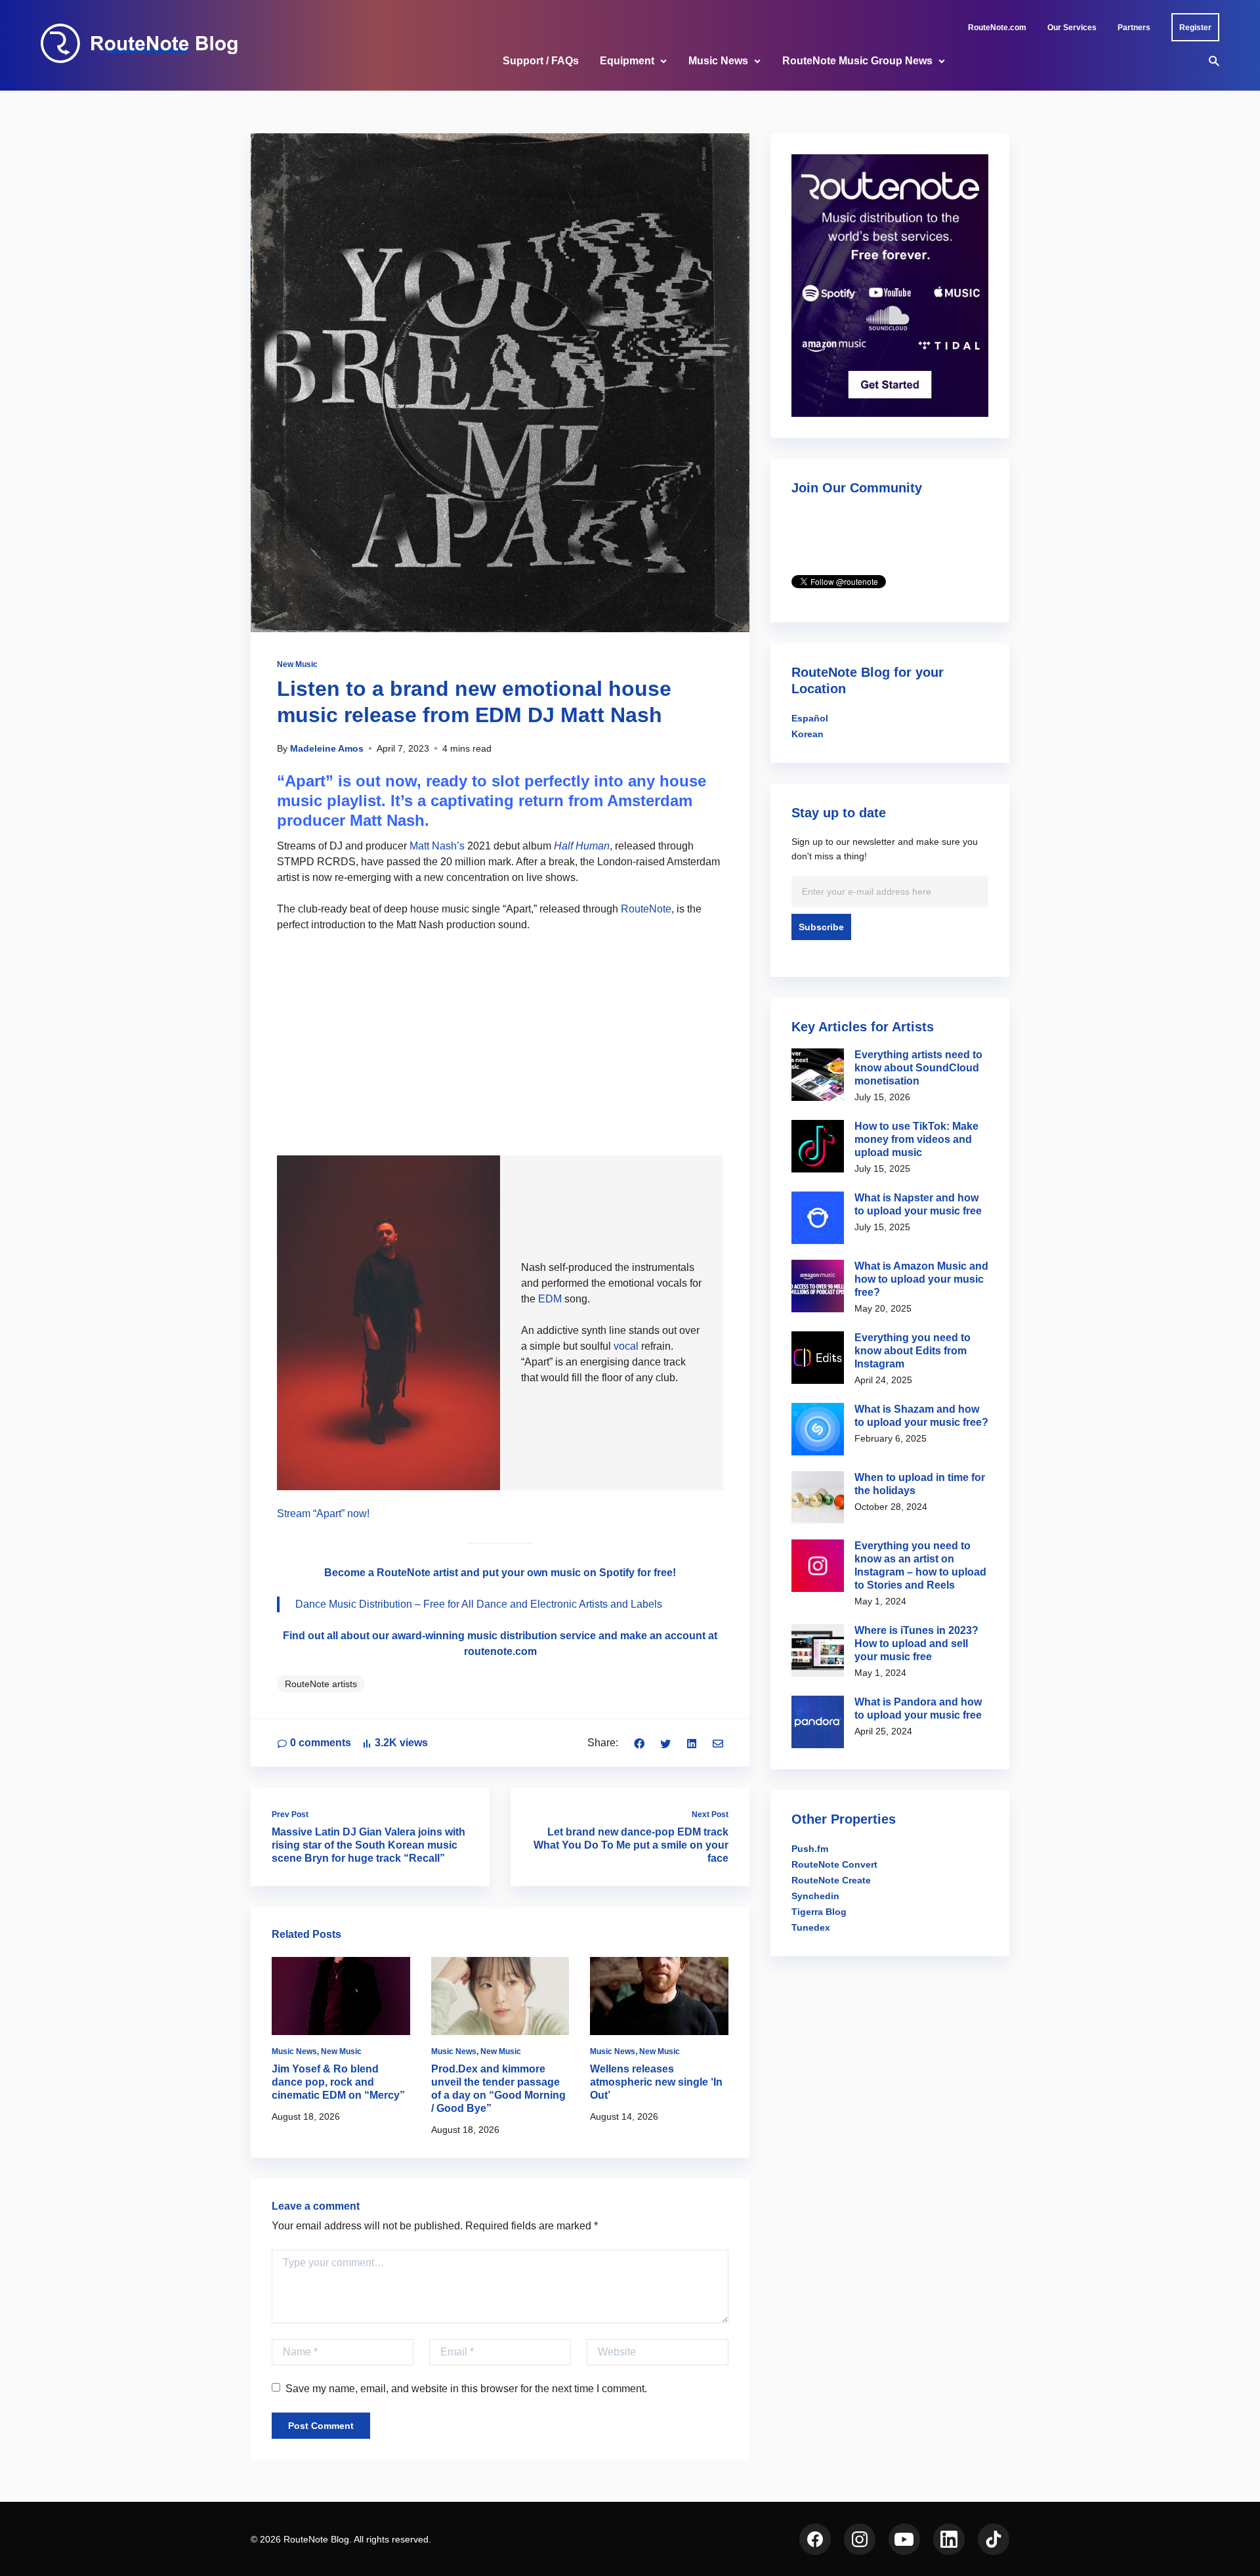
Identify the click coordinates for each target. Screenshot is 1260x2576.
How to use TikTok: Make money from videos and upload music (916, 1139)
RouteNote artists (321, 1684)
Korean (808, 734)
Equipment (627, 61)
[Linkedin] (692, 1743)
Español (810, 718)
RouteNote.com (997, 28)
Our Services (1072, 28)
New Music (297, 664)
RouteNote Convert (834, 1864)
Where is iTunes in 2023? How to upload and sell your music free (916, 1643)
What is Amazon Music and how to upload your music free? (921, 1279)
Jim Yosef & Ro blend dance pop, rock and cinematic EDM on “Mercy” (338, 2082)
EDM (550, 1299)
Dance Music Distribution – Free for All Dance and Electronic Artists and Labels (479, 1604)
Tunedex (811, 1927)
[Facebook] (639, 1743)
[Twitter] (665, 1743)
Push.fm (810, 1849)
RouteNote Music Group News (857, 61)
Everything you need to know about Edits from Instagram (913, 1351)
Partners (1134, 28)
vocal (627, 1346)
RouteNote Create (831, 1880)
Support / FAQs (541, 61)
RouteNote (646, 909)
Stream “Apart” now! (323, 1513)
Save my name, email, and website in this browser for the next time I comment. (466, 2389)
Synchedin (815, 1896)
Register (1195, 28)
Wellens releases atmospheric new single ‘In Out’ (656, 2082)
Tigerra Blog (819, 1912)
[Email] (718, 1743)
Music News (718, 61)
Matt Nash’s (437, 846)
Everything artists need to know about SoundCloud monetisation (918, 1068)
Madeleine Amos (327, 748)
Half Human (582, 846)
